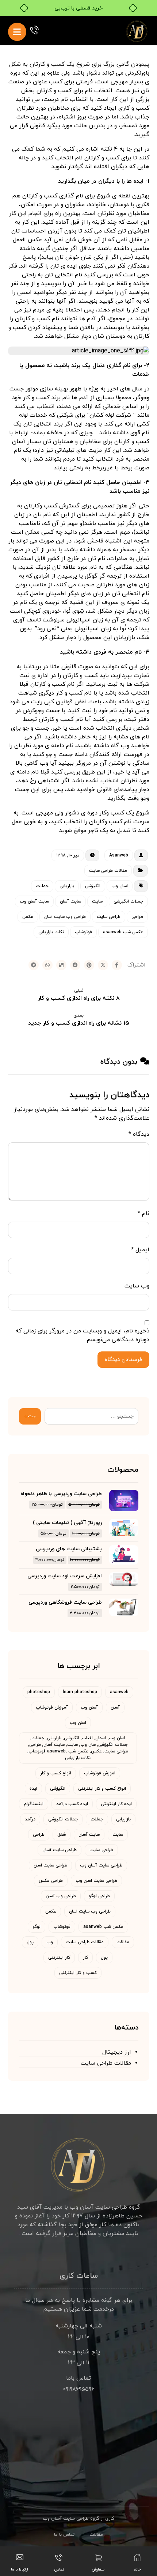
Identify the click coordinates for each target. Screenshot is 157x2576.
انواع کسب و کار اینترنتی (102, 1789)
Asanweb (119, 855)
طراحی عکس (51, 1881)
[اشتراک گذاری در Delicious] (61, 965)
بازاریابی (67, 886)
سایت (97, 901)
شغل (62, 1835)
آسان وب (89, 1707)
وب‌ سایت (137, 1286)
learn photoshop (80, 1692)
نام (143, 1214)
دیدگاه (139, 1134)
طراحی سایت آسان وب (101, 1865)
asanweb (119, 1692)
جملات (42, 886)
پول (30, 1942)
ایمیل (140, 1250)
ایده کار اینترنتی (116, 1804)
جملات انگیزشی (128, 901)
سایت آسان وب (34, 901)
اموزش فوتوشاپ (100, 1773)
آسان (115, 1707)
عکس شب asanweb (123, 932)
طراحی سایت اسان (50, 1865)
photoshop (39, 1692)
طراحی (137, 917)
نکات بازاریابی (51, 932)
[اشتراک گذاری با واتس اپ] (47, 965)
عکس (28, 917)
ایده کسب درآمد (72, 1804)
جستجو (30, 1416)
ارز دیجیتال (117, 2052)
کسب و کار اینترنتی (78, 1973)
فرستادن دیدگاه (123, 1360)
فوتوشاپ (83, 932)
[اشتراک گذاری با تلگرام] (34, 965)
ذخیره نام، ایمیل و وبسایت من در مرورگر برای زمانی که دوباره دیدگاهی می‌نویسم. (82, 1335)
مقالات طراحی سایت (108, 871)
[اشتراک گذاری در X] (103, 965)
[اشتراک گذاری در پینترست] (89, 965)
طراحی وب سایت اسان (65, 917)
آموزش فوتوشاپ (52, 1707)
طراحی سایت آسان (60, 1850)
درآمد (30, 1819)
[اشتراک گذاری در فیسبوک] (117, 965)
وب (50, 1942)
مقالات (123, 1942)
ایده (33, 1789)
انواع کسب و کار (56, 1773)
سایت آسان (70, 901)
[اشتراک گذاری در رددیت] (75, 965)
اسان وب (120, 886)
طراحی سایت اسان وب (96, 1881)
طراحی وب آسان (61, 1896)
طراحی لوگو (99, 1896)
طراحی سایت (109, 917)
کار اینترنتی (59, 1957)
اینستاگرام (34, 1804)
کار (85, 1957)
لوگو (37, 1927)
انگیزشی (93, 886)
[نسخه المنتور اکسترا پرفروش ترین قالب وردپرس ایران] (137, 31)
